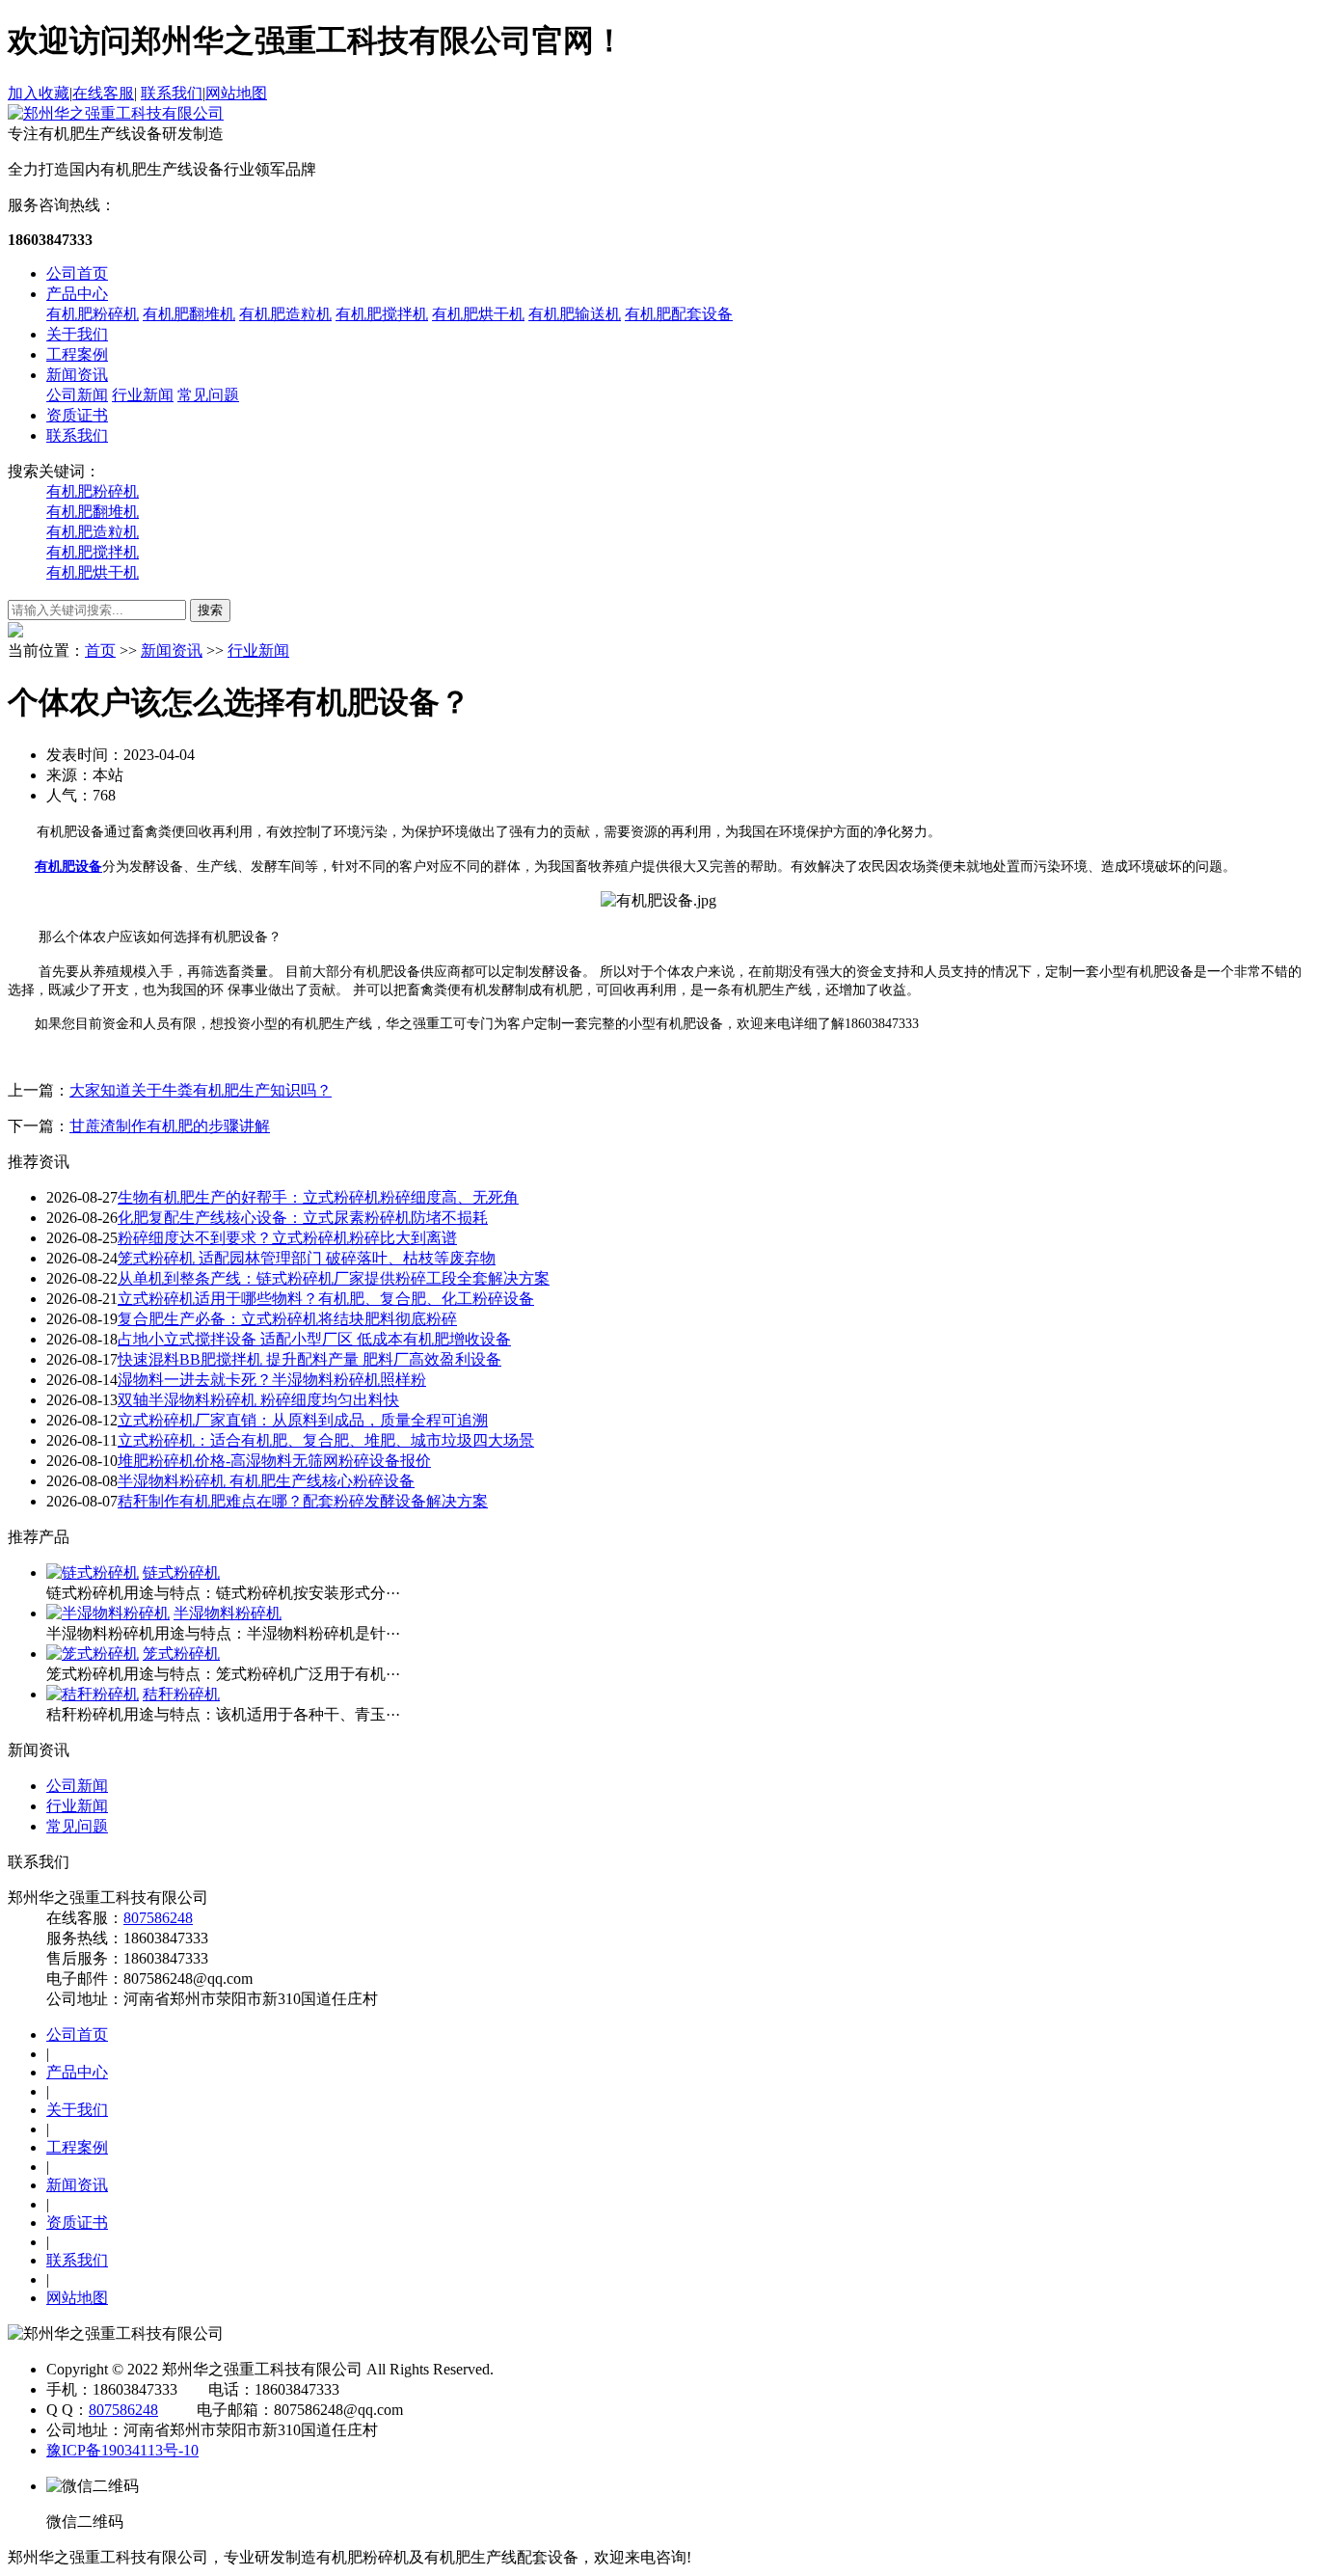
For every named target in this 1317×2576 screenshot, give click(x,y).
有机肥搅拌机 (382, 314)
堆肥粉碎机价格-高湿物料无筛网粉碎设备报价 (274, 1461)
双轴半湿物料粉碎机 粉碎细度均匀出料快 (258, 1400)
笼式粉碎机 (181, 1654)
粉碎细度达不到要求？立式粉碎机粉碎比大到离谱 (287, 1238)
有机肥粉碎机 (93, 314)
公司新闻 (77, 395)
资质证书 (77, 415)
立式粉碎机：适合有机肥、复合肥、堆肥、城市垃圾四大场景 (326, 1440)
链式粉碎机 (181, 1573)
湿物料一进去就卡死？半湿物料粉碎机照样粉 (272, 1380)
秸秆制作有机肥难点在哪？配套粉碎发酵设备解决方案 (303, 1501)
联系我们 (172, 93)
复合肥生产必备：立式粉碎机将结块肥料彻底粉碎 (287, 1319)
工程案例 (77, 354)
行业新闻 (143, 395)
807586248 (158, 1918)
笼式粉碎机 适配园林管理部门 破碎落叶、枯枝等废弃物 (307, 1258)
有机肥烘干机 (478, 314)
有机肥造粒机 (285, 314)
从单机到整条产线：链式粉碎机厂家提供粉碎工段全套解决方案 (334, 1278)
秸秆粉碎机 (181, 1694)
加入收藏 (39, 93)
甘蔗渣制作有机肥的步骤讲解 (170, 1126)
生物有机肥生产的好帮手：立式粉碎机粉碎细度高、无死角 (318, 1197)
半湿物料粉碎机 (228, 1613)
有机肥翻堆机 (189, 314)
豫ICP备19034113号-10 (122, 2450)
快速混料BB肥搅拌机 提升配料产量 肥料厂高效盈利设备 (309, 1359)
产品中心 (77, 294)
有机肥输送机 (575, 314)
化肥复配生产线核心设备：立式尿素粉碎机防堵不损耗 (303, 1218)
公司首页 (77, 273)
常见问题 (208, 395)
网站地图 (236, 93)
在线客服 (103, 93)
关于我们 (77, 334)
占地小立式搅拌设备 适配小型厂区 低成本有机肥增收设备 (314, 1339)
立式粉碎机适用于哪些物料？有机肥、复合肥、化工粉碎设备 (326, 1299)
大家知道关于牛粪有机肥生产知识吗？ (201, 1090)
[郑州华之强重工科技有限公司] (116, 113)
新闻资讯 (77, 375)
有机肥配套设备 (679, 314)
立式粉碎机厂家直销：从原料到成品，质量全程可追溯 (303, 1420)
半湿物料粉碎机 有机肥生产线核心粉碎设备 (266, 1481)
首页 (100, 651)
